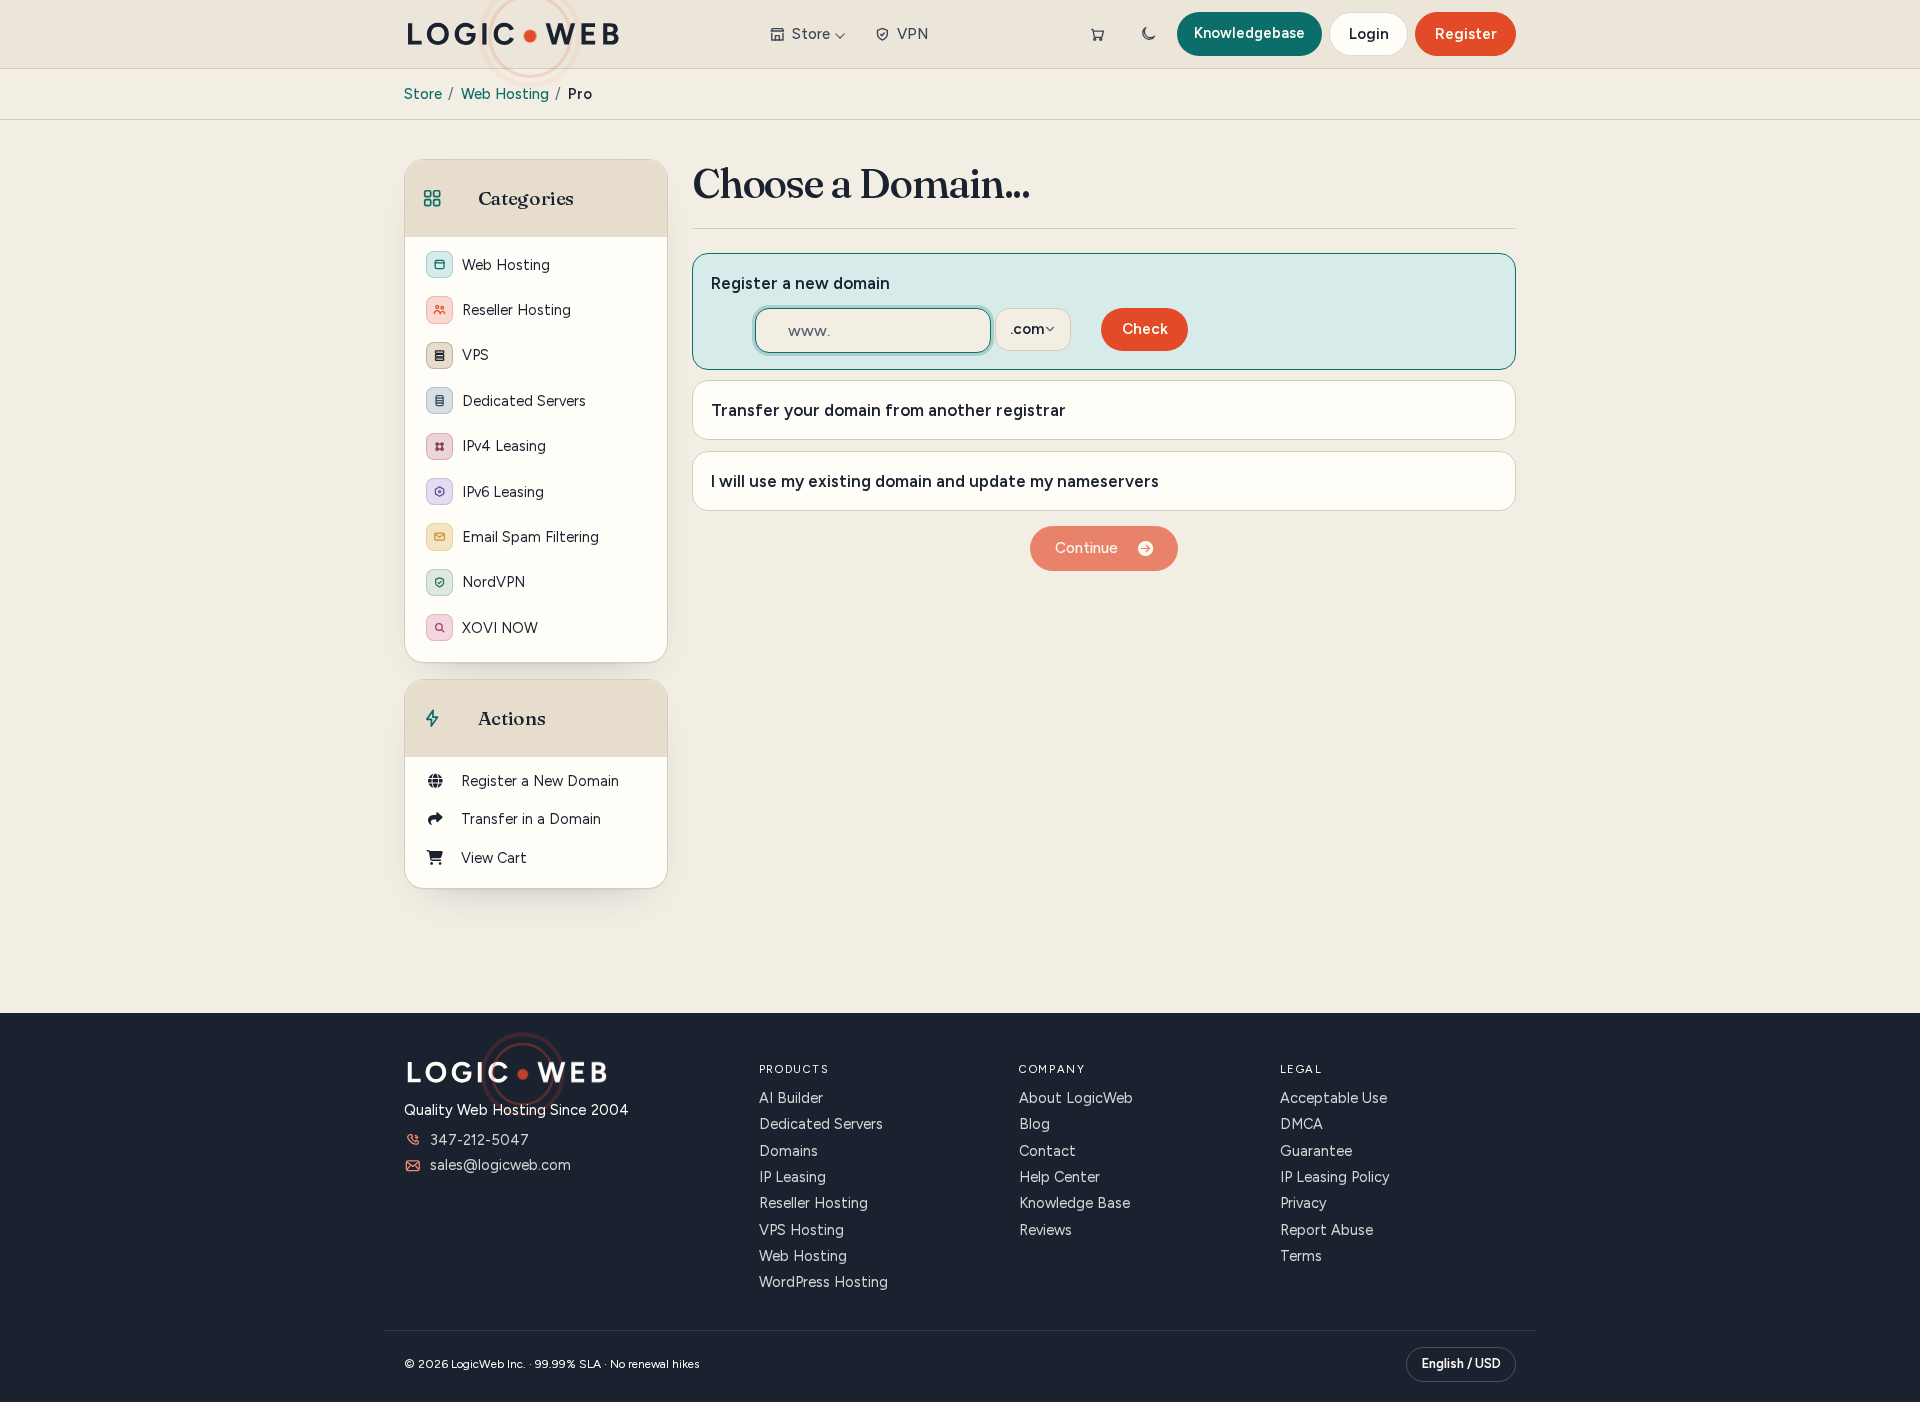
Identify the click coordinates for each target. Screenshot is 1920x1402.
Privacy (1303, 1203)
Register (1466, 34)
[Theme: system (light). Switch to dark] (1148, 34)
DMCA (1301, 1124)
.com (1027, 329)
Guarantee (1316, 1151)
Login (1369, 34)
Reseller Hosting (516, 310)
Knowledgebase (1249, 33)
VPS (475, 355)
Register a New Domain (536, 781)
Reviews (1045, 1230)
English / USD (1461, 1363)
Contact (1047, 1151)
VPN (912, 34)
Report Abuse (1326, 1230)
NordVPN (493, 582)
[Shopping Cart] (1097, 34)
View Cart (490, 858)
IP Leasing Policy (1335, 1177)
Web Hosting (505, 94)
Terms (1301, 1256)
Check (1145, 329)
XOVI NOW (500, 628)
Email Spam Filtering (530, 537)
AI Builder (791, 1098)
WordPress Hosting (823, 1282)
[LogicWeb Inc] (513, 34)
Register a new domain (800, 283)
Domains (788, 1151)
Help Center (1059, 1177)
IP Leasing (792, 1177)
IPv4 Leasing (504, 446)
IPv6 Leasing (503, 492)
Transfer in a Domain (527, 819)
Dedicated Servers (524, 401)
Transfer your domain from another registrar (888, 410)
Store (811, 34)
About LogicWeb (1076, 1098)
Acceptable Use (1333, 1098)
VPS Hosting (801, 1230)
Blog (1034, 1124)
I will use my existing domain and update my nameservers (935, 481)
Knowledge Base (1074, 1203)
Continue (1090, 548)
